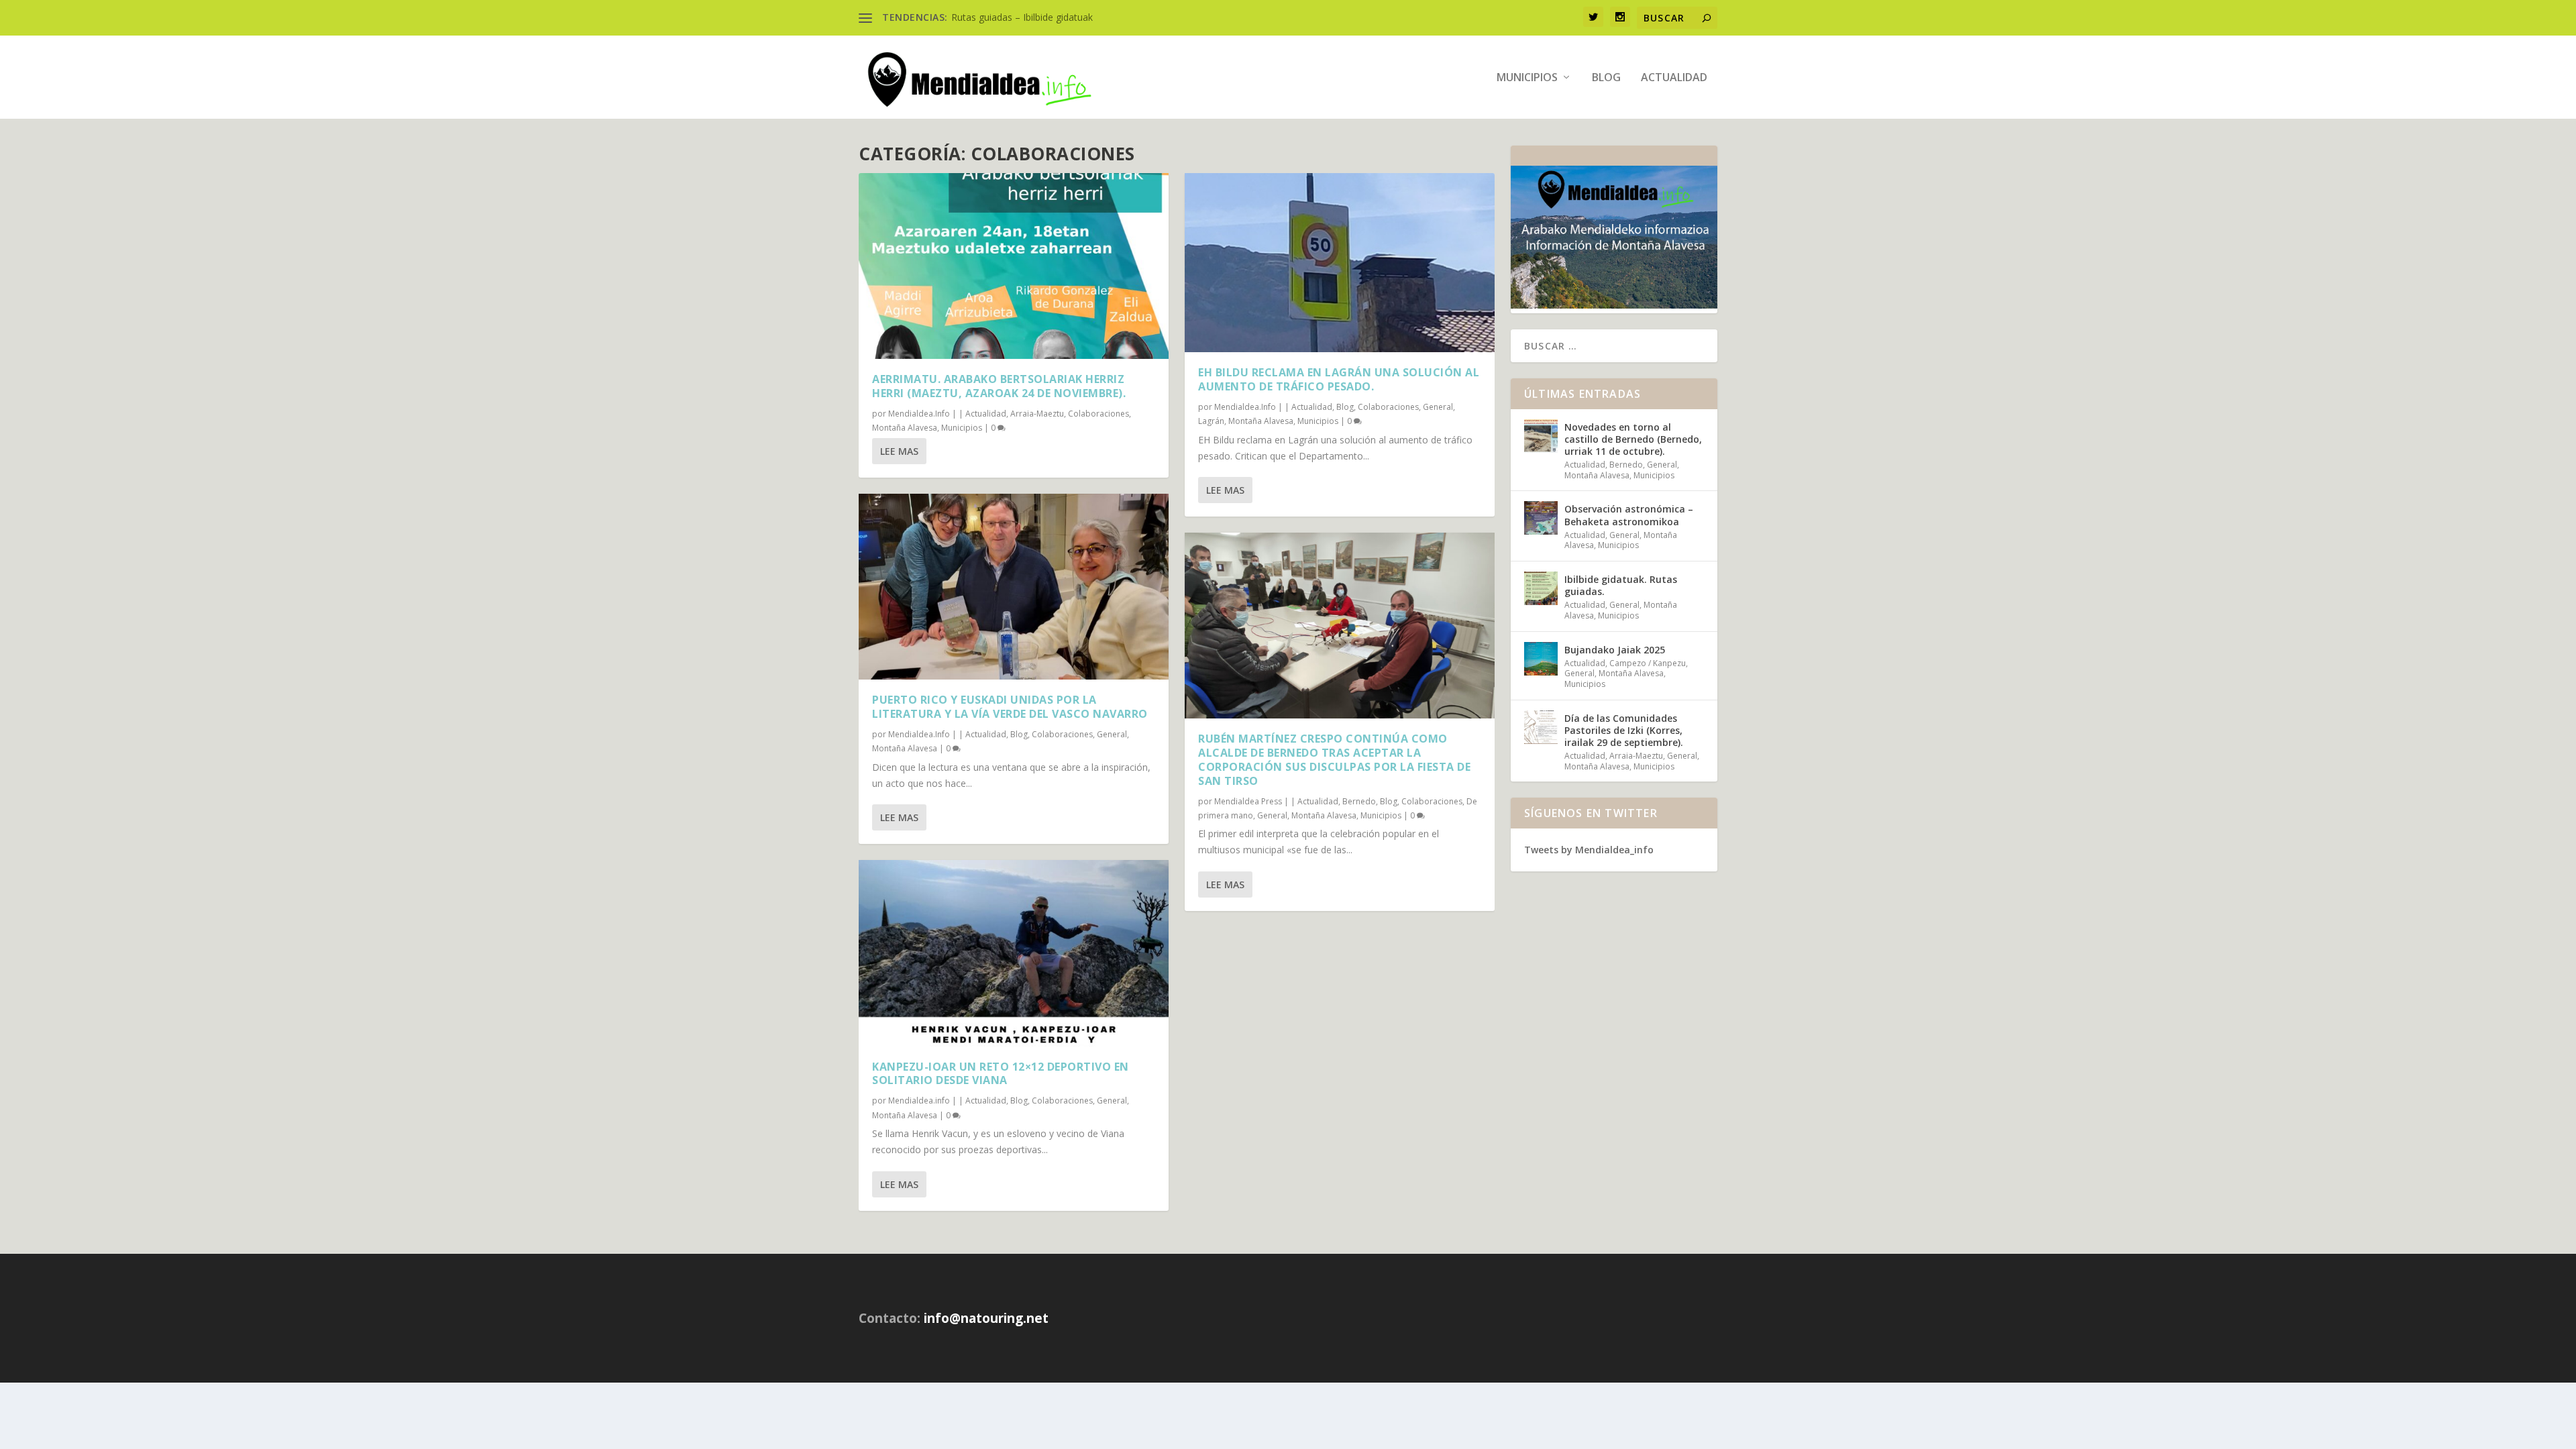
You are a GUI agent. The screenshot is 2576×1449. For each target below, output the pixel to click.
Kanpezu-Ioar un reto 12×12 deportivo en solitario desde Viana (1001, 1074)
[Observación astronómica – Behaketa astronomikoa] (1541, 518)
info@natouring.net (986, 1318)
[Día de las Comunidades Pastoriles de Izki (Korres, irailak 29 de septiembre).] (1541, 727)
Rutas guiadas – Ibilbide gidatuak (1022, 17)
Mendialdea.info (919, 1101)
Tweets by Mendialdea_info (1589, 850)
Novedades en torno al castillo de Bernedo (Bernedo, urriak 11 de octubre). (1633, 439)
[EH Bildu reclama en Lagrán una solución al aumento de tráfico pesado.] (1340, 263)
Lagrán (1211, 421)
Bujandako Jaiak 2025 (1615, 650)
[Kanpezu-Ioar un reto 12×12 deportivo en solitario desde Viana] (1014, 953)
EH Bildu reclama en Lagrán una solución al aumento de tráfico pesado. (1339, 379)
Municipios (1527, 78)
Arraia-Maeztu (1037, 414)
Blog (1606, 78)
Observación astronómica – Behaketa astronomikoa (1629, 515)
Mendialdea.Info (919, 414)
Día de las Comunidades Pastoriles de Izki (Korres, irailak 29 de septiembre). (1624, 730)
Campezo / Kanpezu (1648, 663)
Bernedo (1359, 801)
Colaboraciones (1098, 414)
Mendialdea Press (1248, 801)
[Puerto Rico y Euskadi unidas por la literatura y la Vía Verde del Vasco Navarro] (1014, 587)
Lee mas (899, 451)
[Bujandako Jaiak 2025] (1541, 659)
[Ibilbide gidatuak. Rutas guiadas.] (1541, 588)
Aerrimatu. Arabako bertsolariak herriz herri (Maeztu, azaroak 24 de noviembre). (999, 386)
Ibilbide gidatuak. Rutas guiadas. (1621, 585)
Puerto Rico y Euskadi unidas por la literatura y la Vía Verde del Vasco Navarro (1010, 707)
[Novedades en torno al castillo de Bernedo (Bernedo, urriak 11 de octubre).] (1541, 436)
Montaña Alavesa (905, 428)
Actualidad (1674, 78)
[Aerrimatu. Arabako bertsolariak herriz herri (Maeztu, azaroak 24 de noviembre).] (1014, 266)
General (1112, 734)
